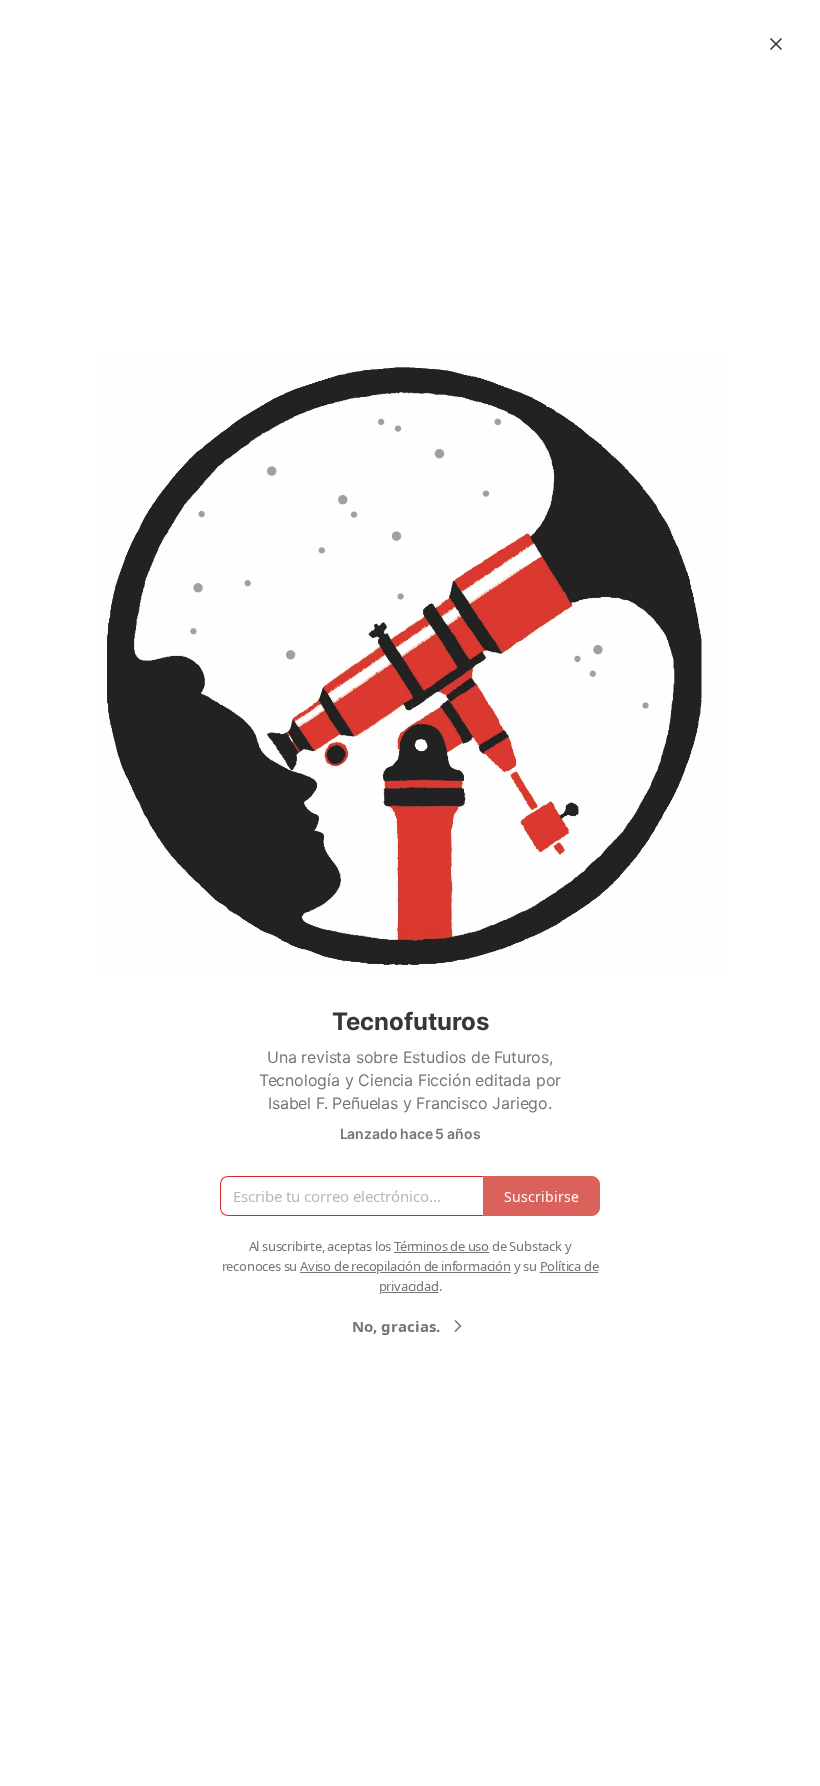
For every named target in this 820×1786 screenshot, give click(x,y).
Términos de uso (441, 1246)
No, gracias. (396, 1326)
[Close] (776, 44)
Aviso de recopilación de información (405, 1266)
